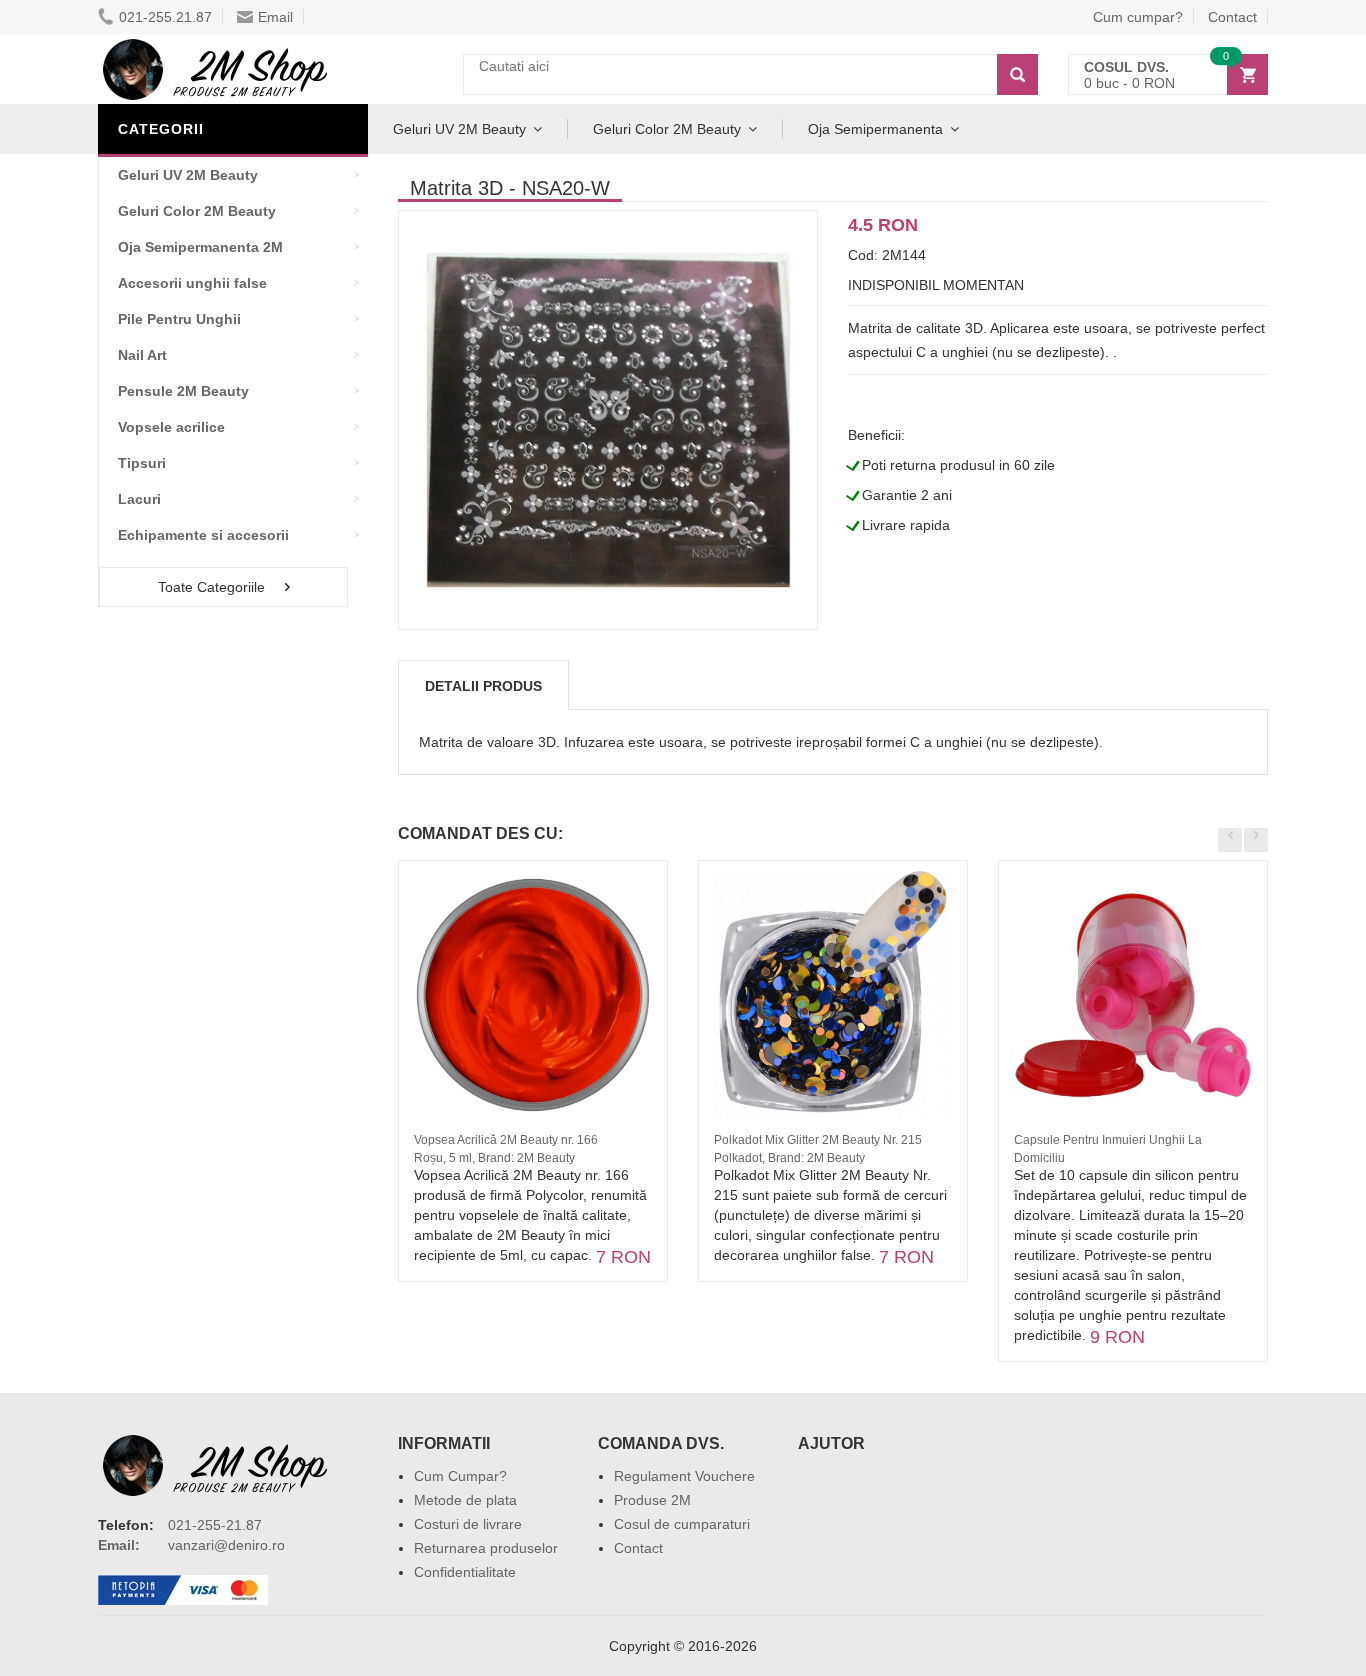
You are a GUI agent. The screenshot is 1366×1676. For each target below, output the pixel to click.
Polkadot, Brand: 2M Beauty (789, 1158)
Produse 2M (652, 1500)
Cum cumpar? (1138, 17)
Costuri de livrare (468, 1524)
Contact (1232, 17)
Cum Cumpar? (460, 1476)
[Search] (1017, 74)
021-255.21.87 (165, 17)
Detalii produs (483, 686)
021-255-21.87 (215, 1525)
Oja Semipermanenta (875, 129)
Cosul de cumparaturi (682, 1524)
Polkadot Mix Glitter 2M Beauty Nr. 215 (818, 1140)
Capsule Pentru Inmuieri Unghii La (1108, 1140)
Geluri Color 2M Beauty (667, 129)
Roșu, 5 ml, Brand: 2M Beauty (494, 1158)
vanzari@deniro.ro (226, 1545)
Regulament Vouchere (684, 1476)
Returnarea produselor (486, 1548)
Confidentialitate (465, 1572)
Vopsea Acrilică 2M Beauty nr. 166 (506, 1140)
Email (275, 17)
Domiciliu (1039, 1158)
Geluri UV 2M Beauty (459, 129)
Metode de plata (465, 1500)
